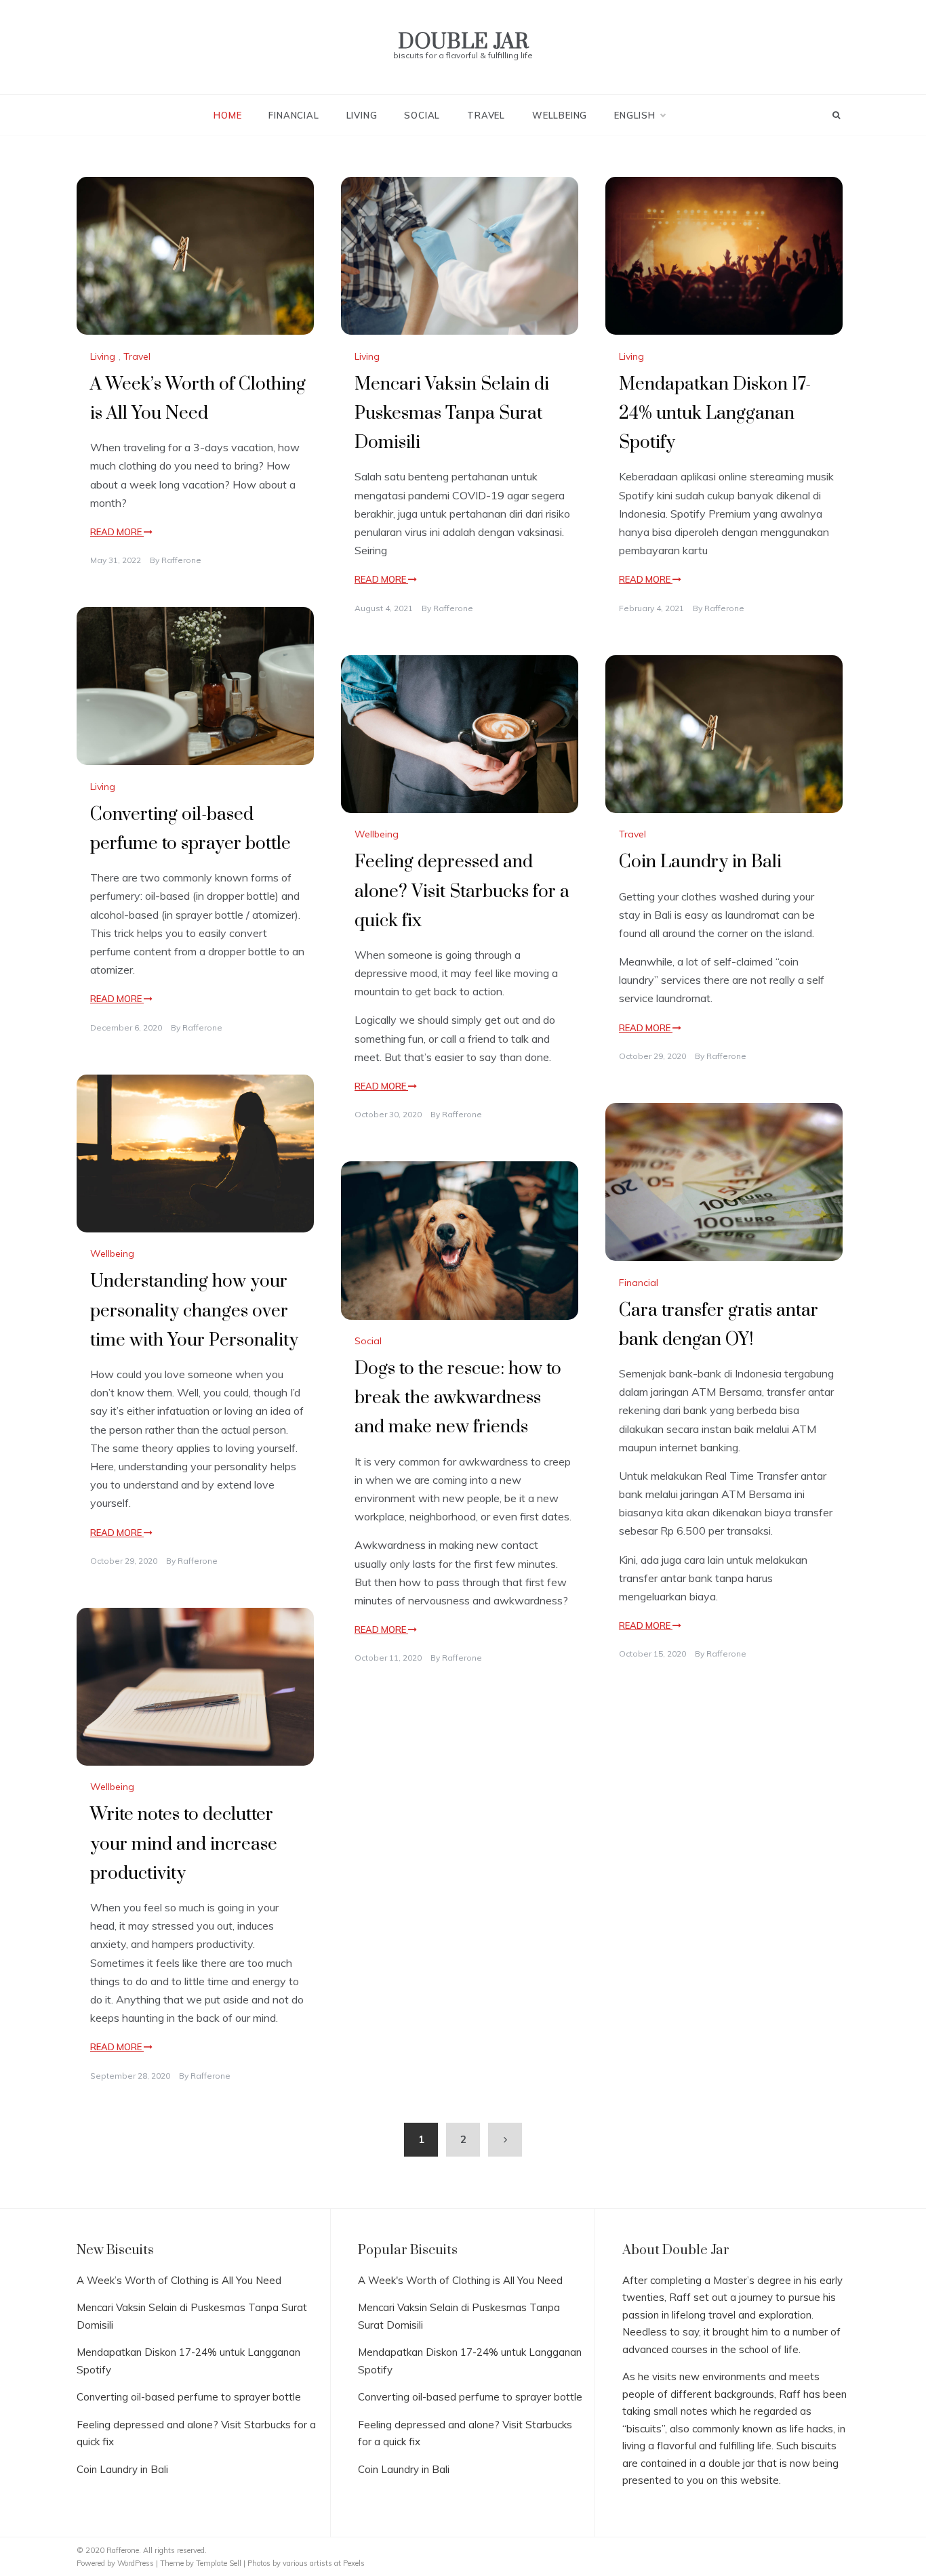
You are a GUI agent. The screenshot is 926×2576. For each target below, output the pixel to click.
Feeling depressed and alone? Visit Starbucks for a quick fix (462, 891)
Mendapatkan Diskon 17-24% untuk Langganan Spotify (715, 414)
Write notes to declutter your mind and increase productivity (184, 1844)
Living (362, 115)
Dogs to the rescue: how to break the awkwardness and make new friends (458, 1398)
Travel (486, 115)
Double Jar (463, 42)
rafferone (181, 560)
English (635, 115)
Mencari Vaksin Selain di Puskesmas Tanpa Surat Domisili (452, 414)
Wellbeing (560, 115)
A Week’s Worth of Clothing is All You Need (179, 2280)
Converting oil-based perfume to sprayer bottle (189, 2397)
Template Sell (219, 2563)
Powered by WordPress (116, 2563)
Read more (117, 532)
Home (227, 115)
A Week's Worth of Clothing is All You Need (460, 2280)
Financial (294, 115)
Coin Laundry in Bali (700, 862)
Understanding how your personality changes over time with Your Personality (194, 1311)
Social (422, 115)
